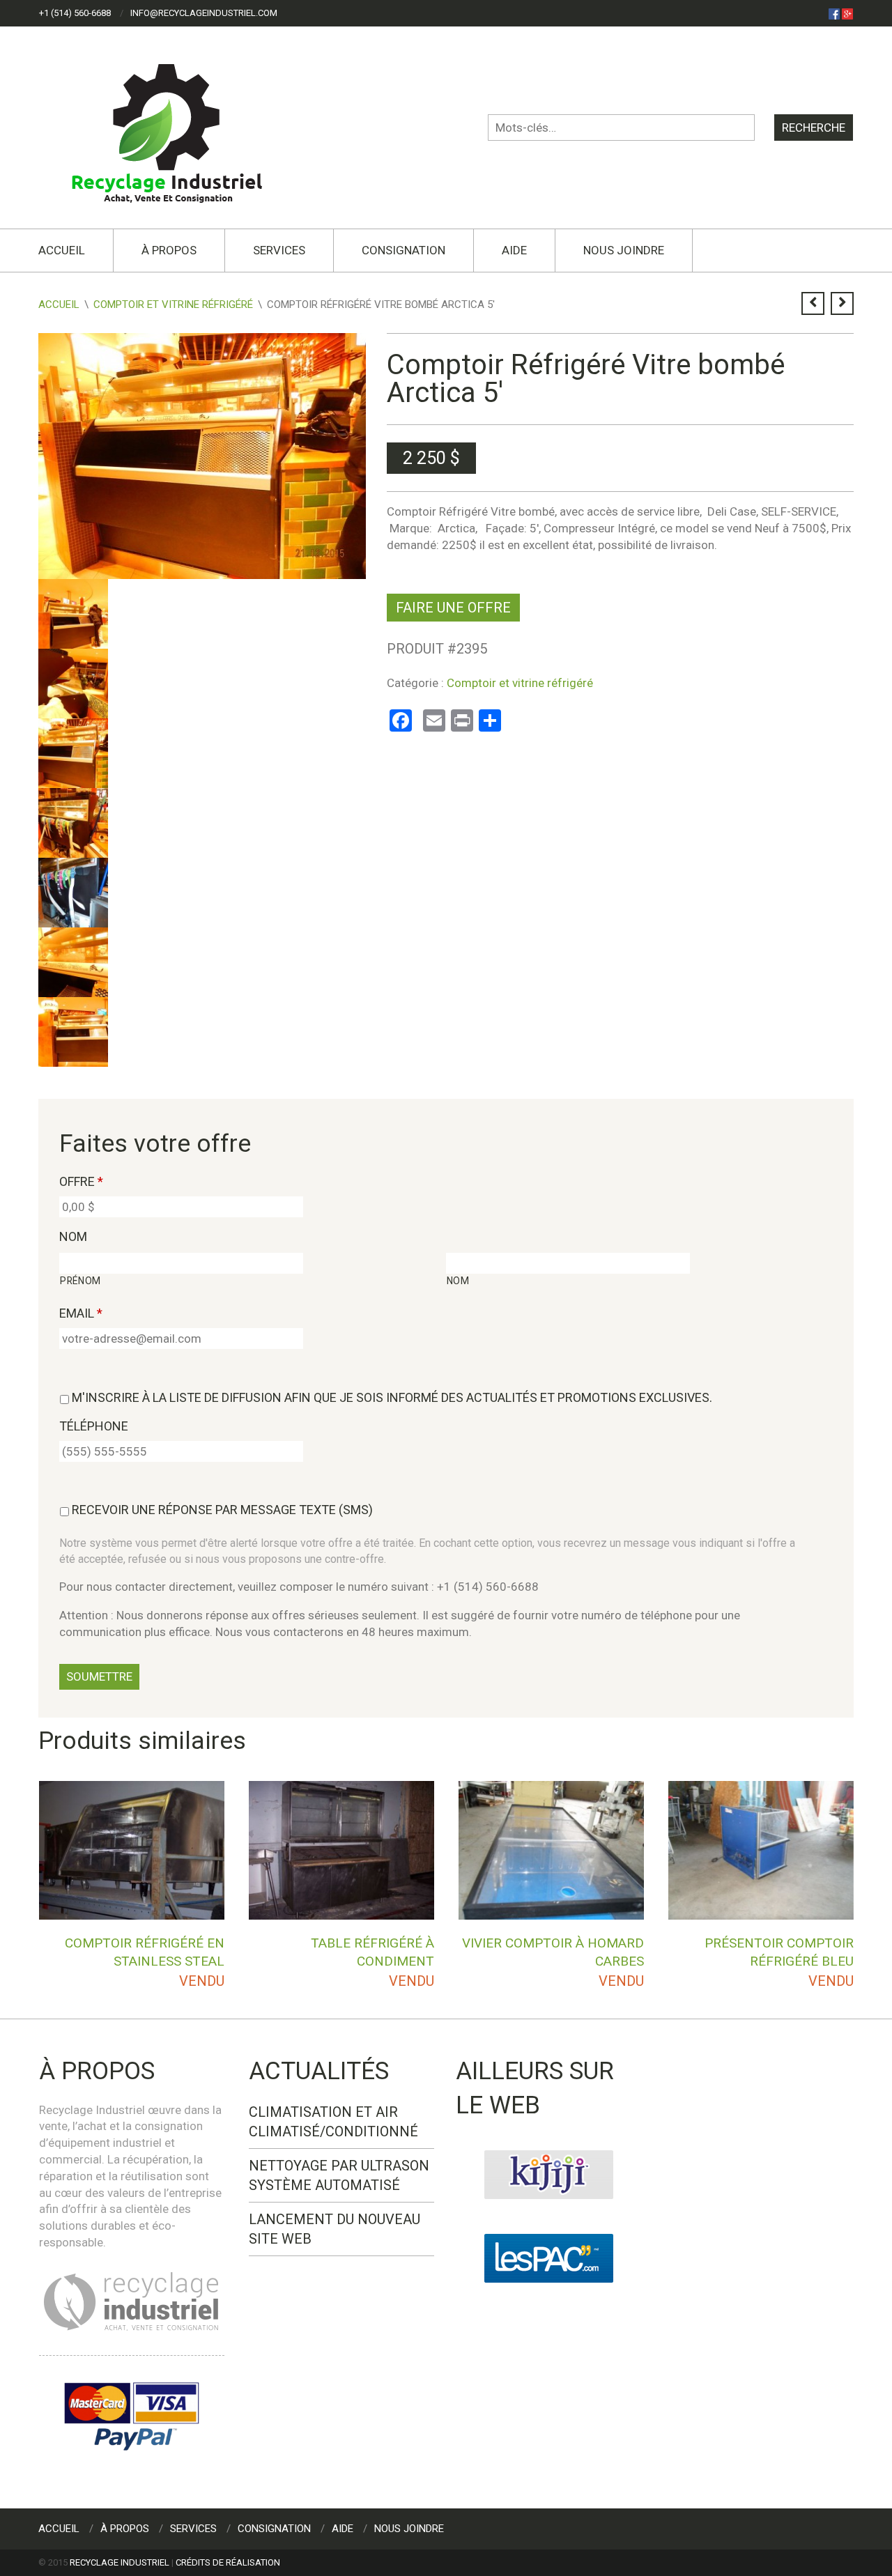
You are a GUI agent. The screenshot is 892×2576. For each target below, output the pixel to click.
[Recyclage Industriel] (179, 127)
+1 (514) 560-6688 (75, 13)
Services (279, 250)
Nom (73, 1236)
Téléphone (94, 1426)
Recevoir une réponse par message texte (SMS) (222, 1510)
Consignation (403, 250)
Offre (81, 1181)
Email (81, 1313)
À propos (169, 250)
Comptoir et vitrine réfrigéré (173, 304)
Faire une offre (453, 608)
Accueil (62, 250)
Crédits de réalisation (228, 2562)
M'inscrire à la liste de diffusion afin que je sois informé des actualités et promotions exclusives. (392, 1397)
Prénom (80, 1281)
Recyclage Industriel (120, 2562)
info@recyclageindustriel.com (204, 13)
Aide (514, 250)
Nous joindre (624, 250)
